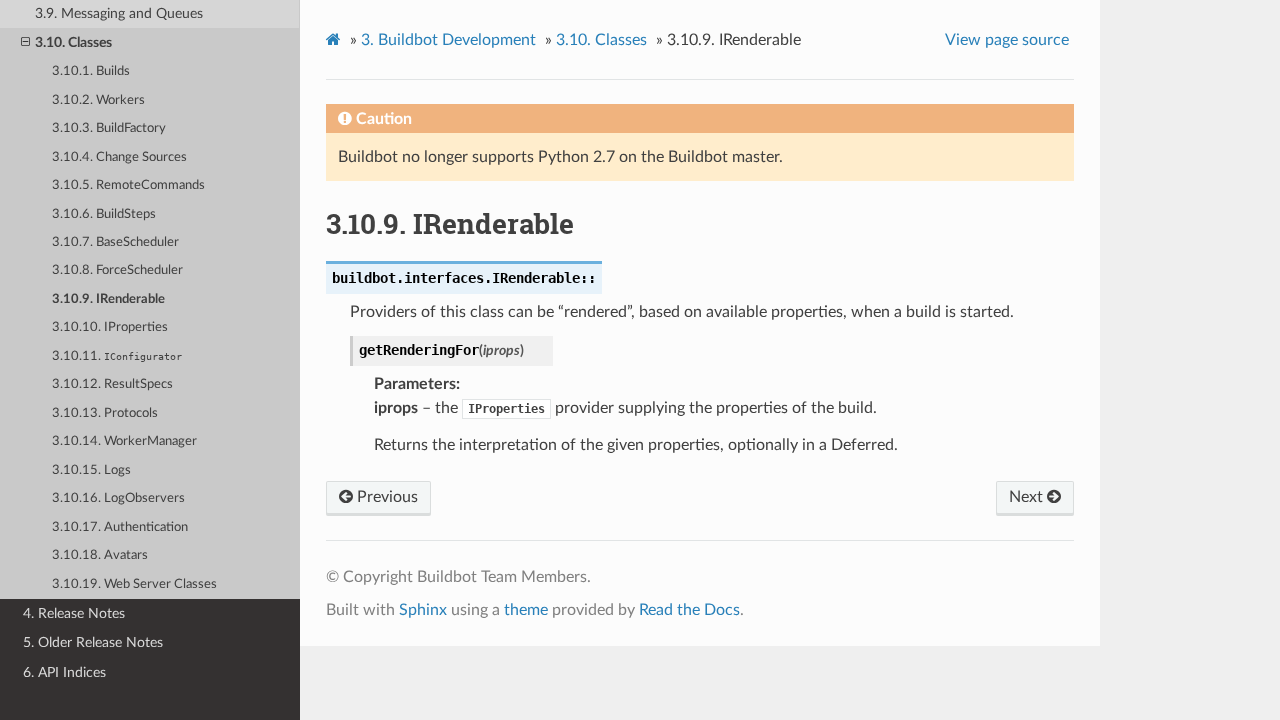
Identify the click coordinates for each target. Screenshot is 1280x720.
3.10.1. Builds (91, 71)
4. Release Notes (74, 613)
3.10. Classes (73, 42)
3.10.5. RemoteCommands (128, 185)
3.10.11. (117, 356)
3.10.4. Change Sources (119, 157)
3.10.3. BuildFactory (109, 128)
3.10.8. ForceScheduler (117, 270)
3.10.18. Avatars (100, 555)
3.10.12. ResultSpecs (112, 384)
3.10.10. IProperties (110, 327)
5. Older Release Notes (93, 642)
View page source (1007, 40)
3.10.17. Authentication (120, 527)
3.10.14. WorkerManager (124, 441)
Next (1028, 497)
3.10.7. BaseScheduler (115, 242)
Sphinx (423, 610)
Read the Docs (689, 610)
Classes (601, 40)
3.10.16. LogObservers (118, 498)
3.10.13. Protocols (105, 413)
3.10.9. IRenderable (108, 299)
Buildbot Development (448, 40)
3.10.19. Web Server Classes (134, 584)
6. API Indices (64, 672)
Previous (385, 497)
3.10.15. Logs (91, 470)
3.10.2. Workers (98, 100)
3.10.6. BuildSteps (104, 214)
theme (526, 610)
